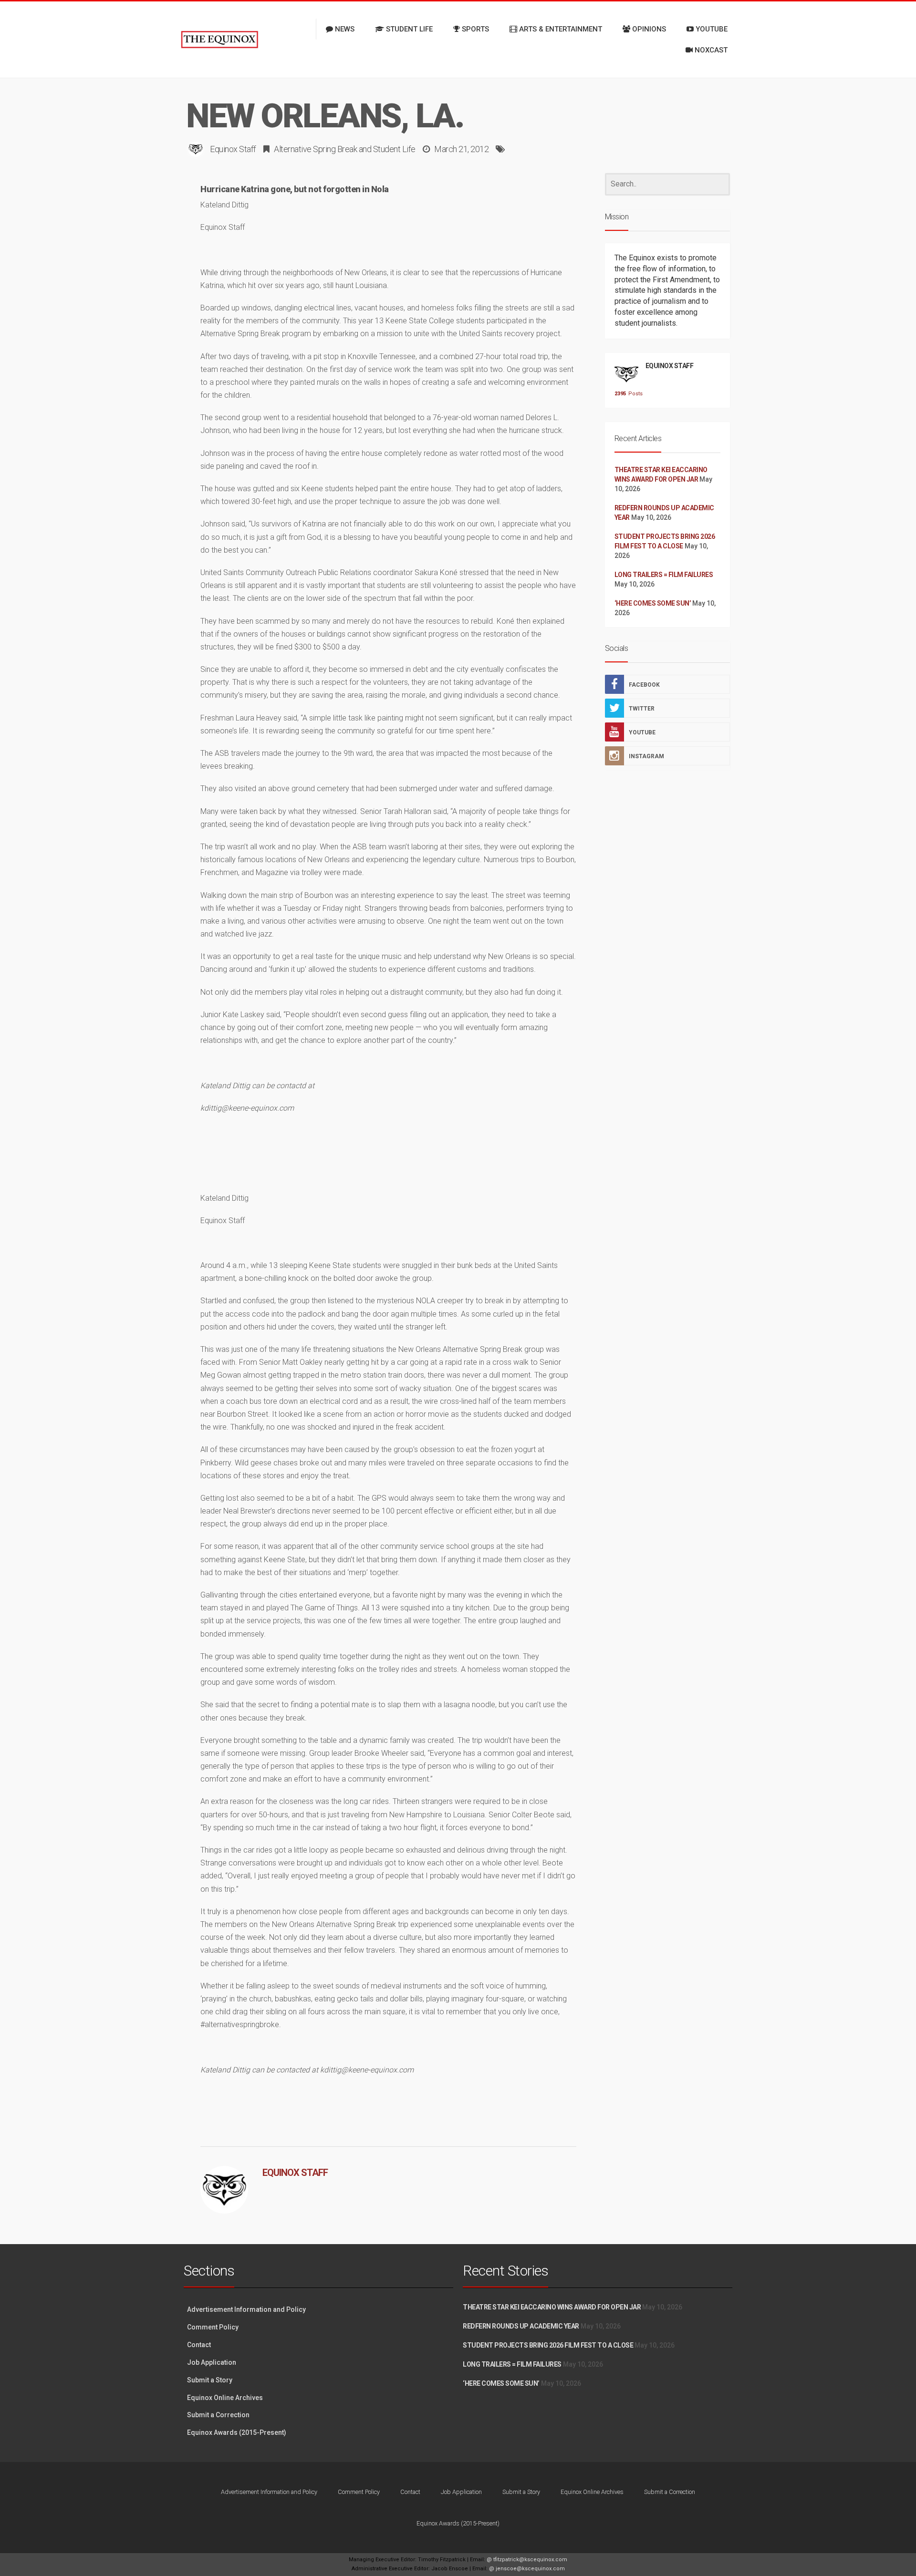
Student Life (394, 149)
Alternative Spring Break (315, 149)
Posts (626, 394)
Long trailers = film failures (664, 575)
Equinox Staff (233, 149)
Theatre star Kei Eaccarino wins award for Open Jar (552, 2307)
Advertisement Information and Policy (246, 2309)
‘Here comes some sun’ (653, 603)
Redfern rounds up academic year (521, 2326)
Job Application (212, 2362)
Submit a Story (210, 2380)
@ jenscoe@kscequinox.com (527, 2569)
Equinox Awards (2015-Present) (237, 2432)
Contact (199, 2345)
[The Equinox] (219, 40)
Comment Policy (213, 2327)
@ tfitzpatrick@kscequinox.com (527, 2560)
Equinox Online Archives (225, 2398)
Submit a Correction (218, 2415)
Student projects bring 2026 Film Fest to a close (548, 2345)
